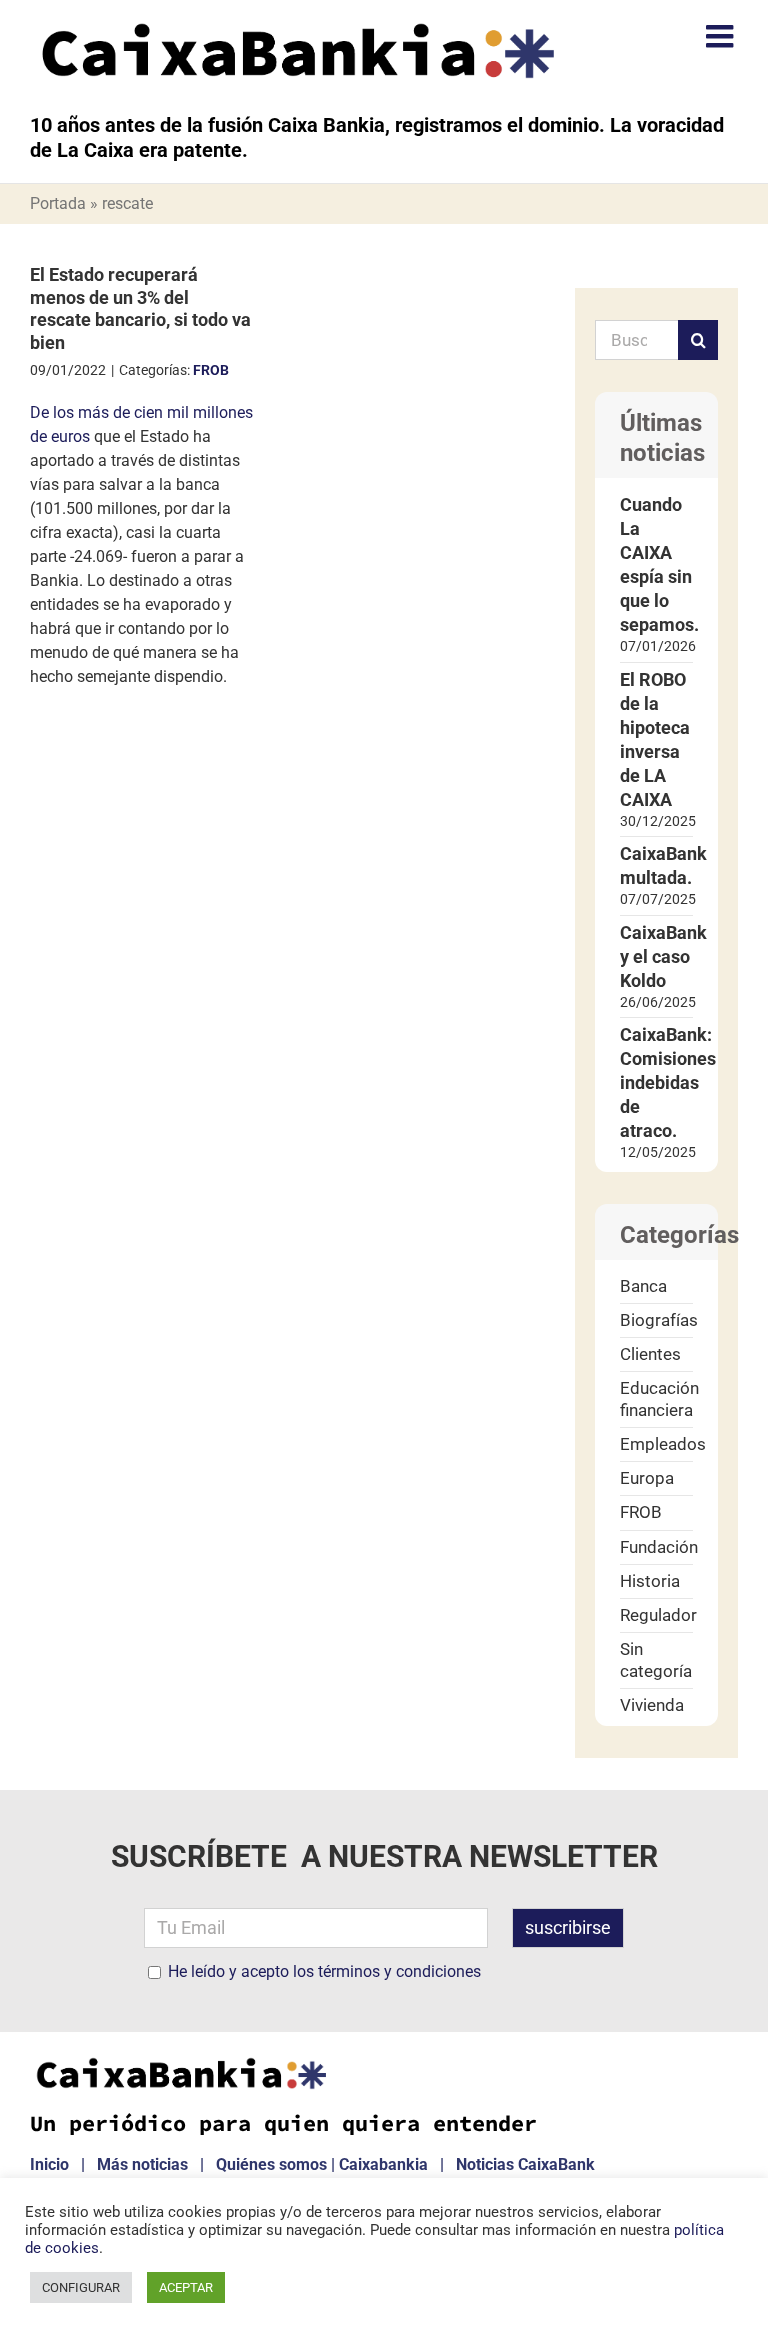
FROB (211, 370)
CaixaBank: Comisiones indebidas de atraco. (668, 1082)
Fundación (656, 1547)
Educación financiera (656, 1398)
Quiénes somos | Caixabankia (322, 2164)
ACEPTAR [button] (186, 2287)
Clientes (650, 1354)
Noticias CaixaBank (525, 2164)
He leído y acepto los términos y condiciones (324, 1971)
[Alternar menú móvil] (722, 36)
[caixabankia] (180, 2063)
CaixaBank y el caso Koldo (663, 956)
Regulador (656, 1615)
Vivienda (652, 1705)
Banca (643, 1286)
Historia (650, 1581)
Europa (647, 1478)
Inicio (49, 2164)
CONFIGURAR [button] (81, 2287)
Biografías (656, 1320)
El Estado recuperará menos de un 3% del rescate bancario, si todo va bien (140, 308)
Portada (58, 203)
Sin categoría (656, 1659)
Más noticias (142, 2164)
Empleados (656, 1444)
